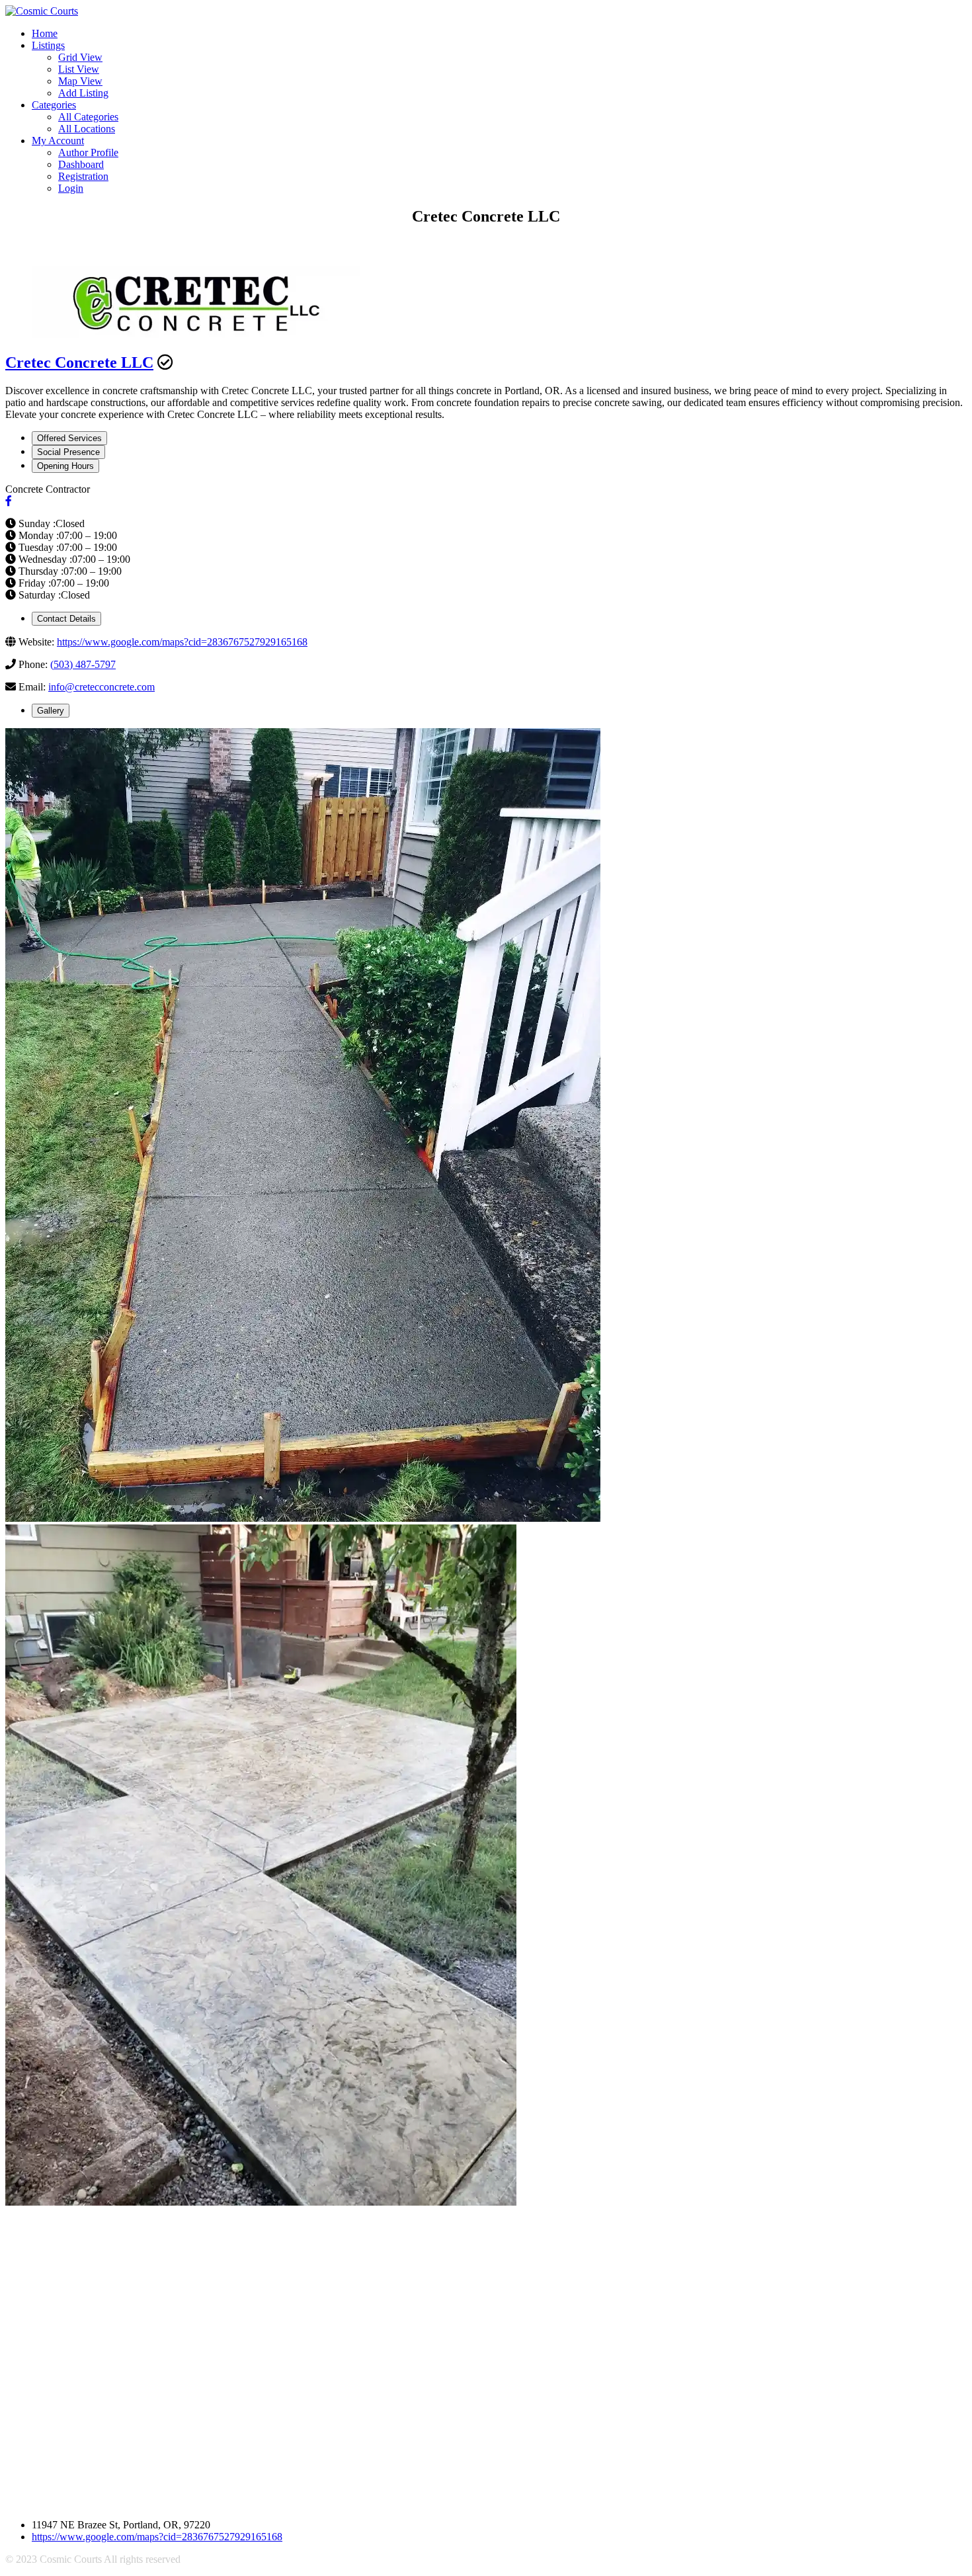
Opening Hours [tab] (65, 466)
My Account (58, 141)
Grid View (80, 57)
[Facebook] (9, 501)
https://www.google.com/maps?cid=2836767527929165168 (182, 642)
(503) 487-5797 (83, 664)
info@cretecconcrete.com (101, 687)
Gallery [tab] (51, 711)
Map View (80, 81)
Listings (48, 45)
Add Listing (83, 93)
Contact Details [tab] (66, 619)
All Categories (88, 117)
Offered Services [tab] (69, 438)
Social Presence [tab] (68, 452)
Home (45, 33)
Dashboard (81, 164)
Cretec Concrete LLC (79, 362)
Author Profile (88, 152)
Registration (83, 176)
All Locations (87, 129)
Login (71, 188)
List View (79, 69)
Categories (54, 105)
